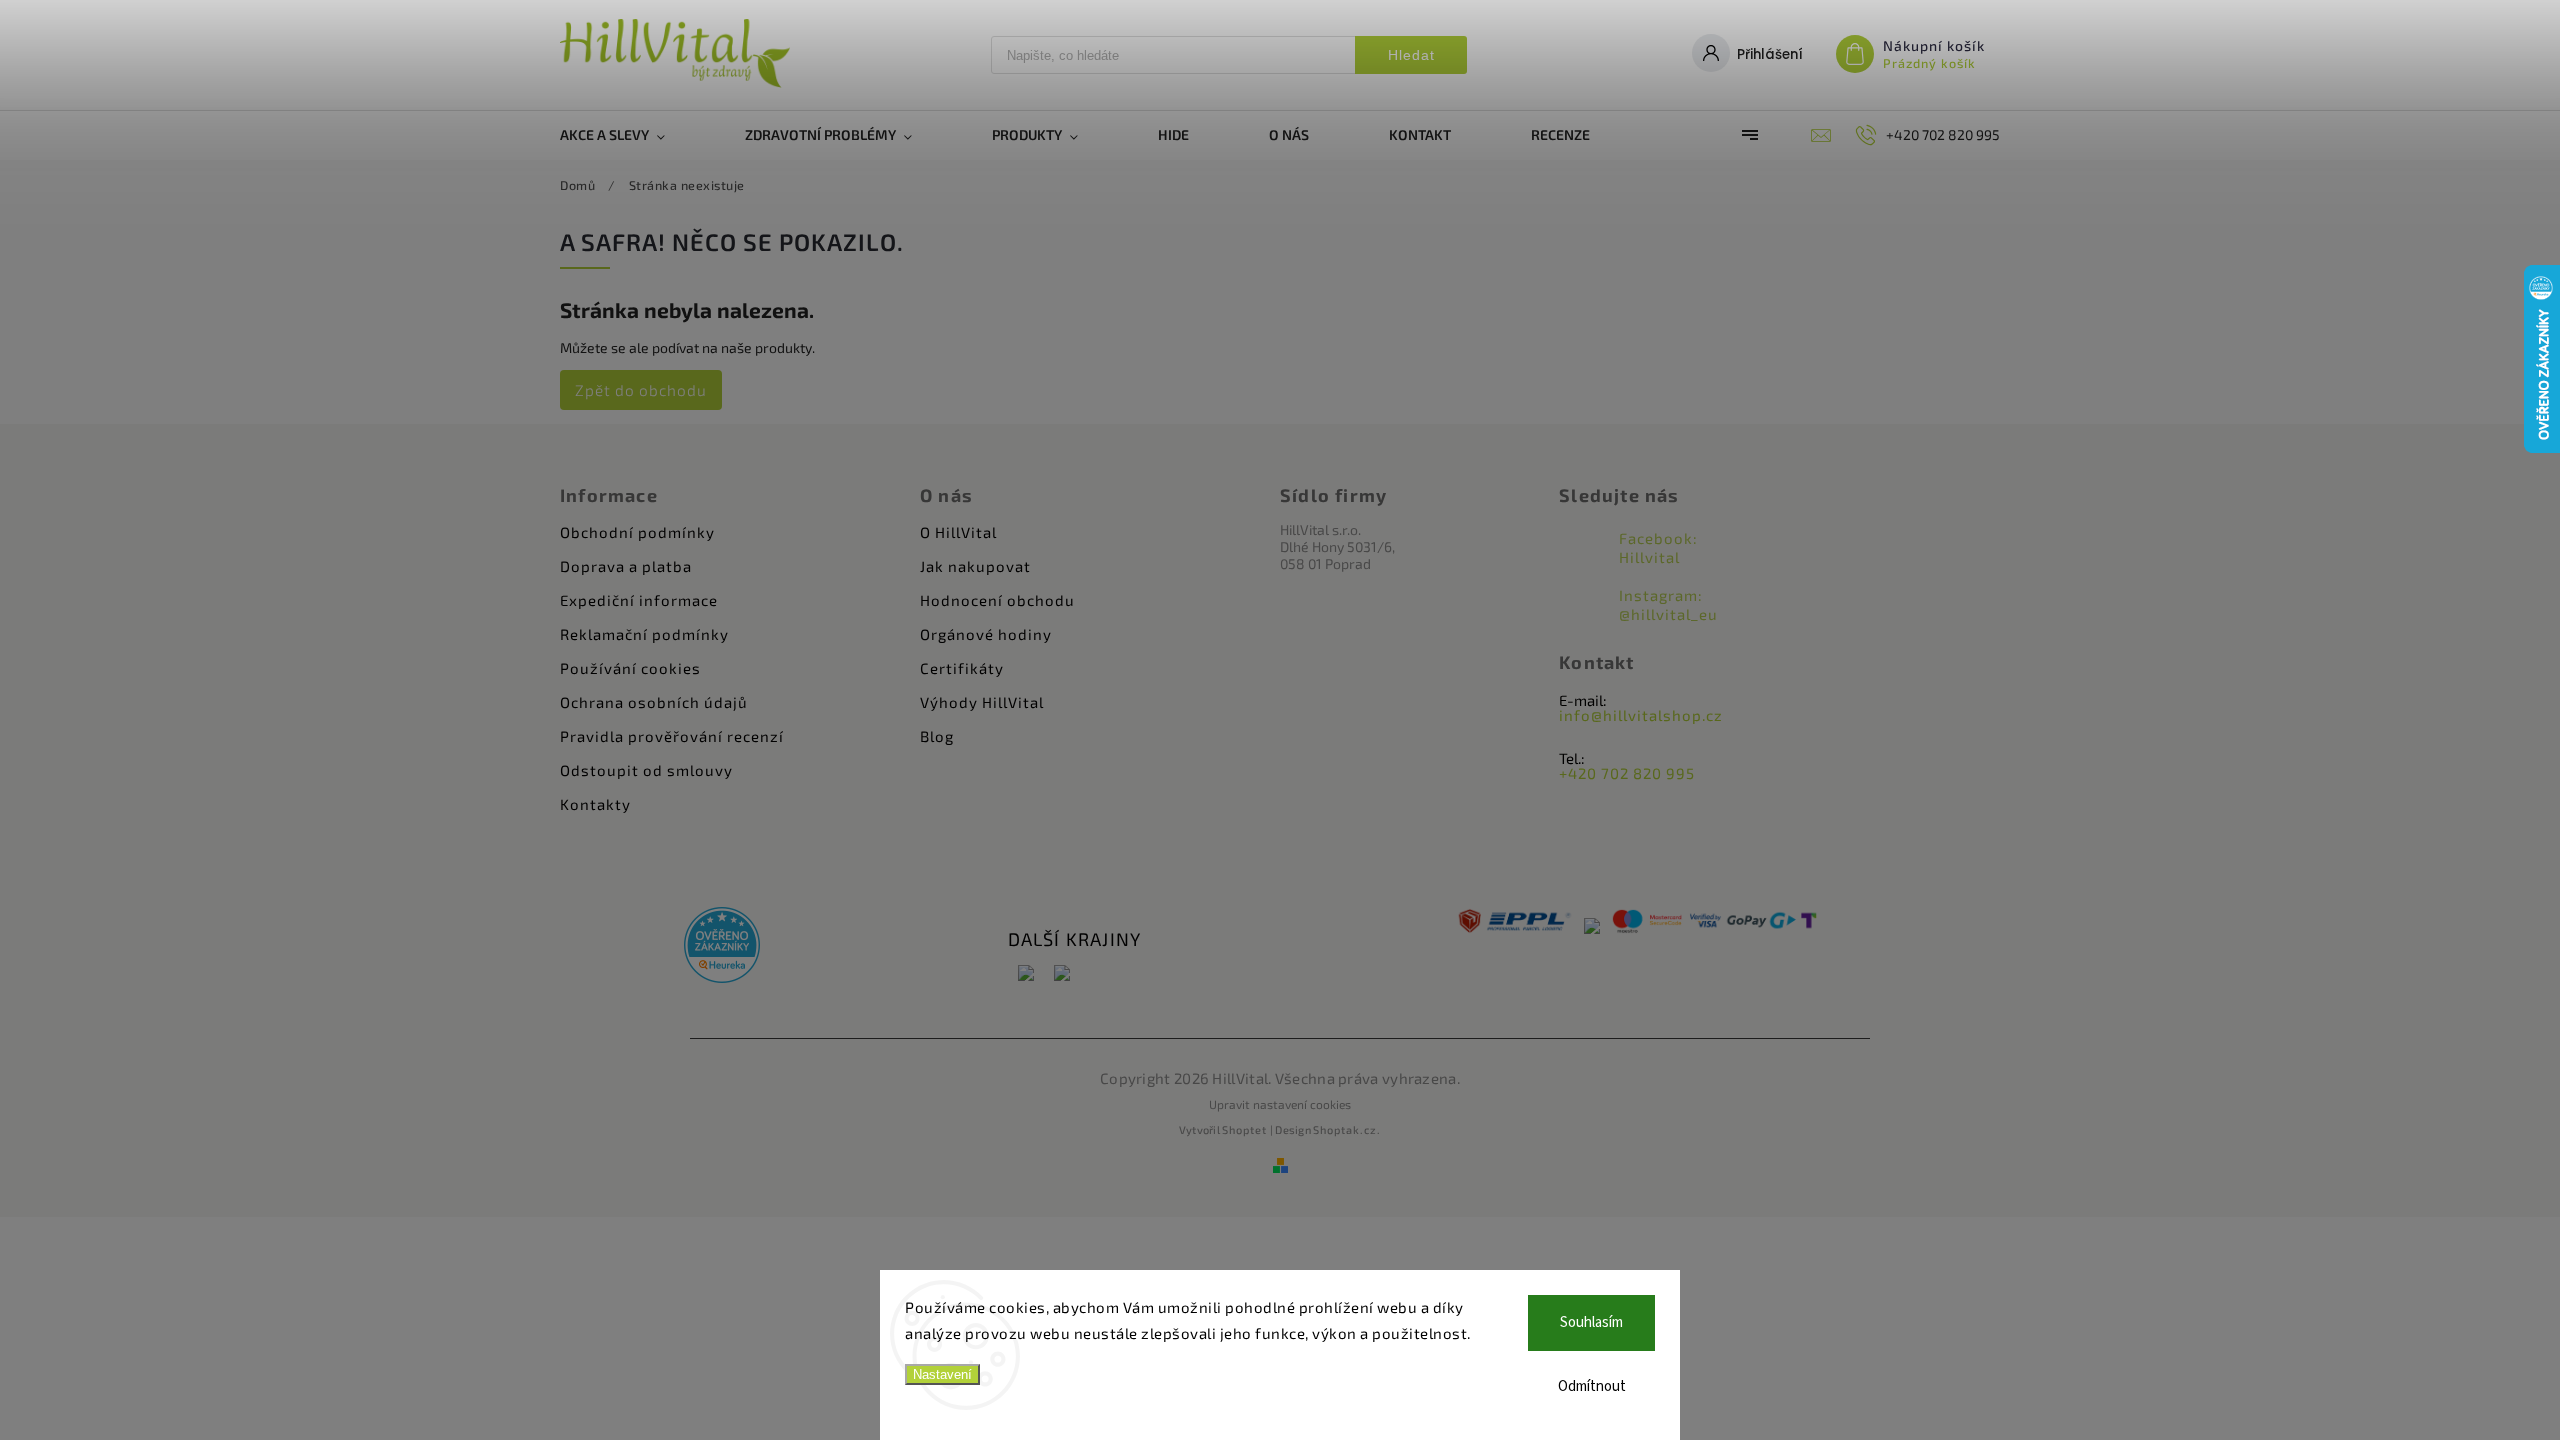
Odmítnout (1592, 1386)
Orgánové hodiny (986, 634)
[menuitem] (632, 135)
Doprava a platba (626, 566)
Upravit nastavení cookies (1280, 1104)
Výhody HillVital (982, 702)
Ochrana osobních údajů (654, 702)
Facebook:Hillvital (1658, 547)
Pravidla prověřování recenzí (672, 736)
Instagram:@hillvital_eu (1668, 604)
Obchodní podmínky (637, 532)
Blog (937, 736)
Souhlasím (1591, 1322)
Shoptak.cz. (1347, 1129)
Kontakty (595, 804)
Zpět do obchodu (641, 390)
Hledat (1411, 55)
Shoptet (1244, 1129)
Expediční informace (639, 600)
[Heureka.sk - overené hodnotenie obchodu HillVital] (722, 946)
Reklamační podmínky (644, 634)
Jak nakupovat (975, 566)
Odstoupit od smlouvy (646, 770)
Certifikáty (962, 668)
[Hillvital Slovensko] (1062, 974)
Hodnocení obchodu (997, 600)
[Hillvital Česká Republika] (1026, 974)
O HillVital (958, 532)
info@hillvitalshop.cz (1641, 715)
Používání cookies (630, 668)
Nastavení (942, 1374)
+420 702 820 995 (1627, 773)
